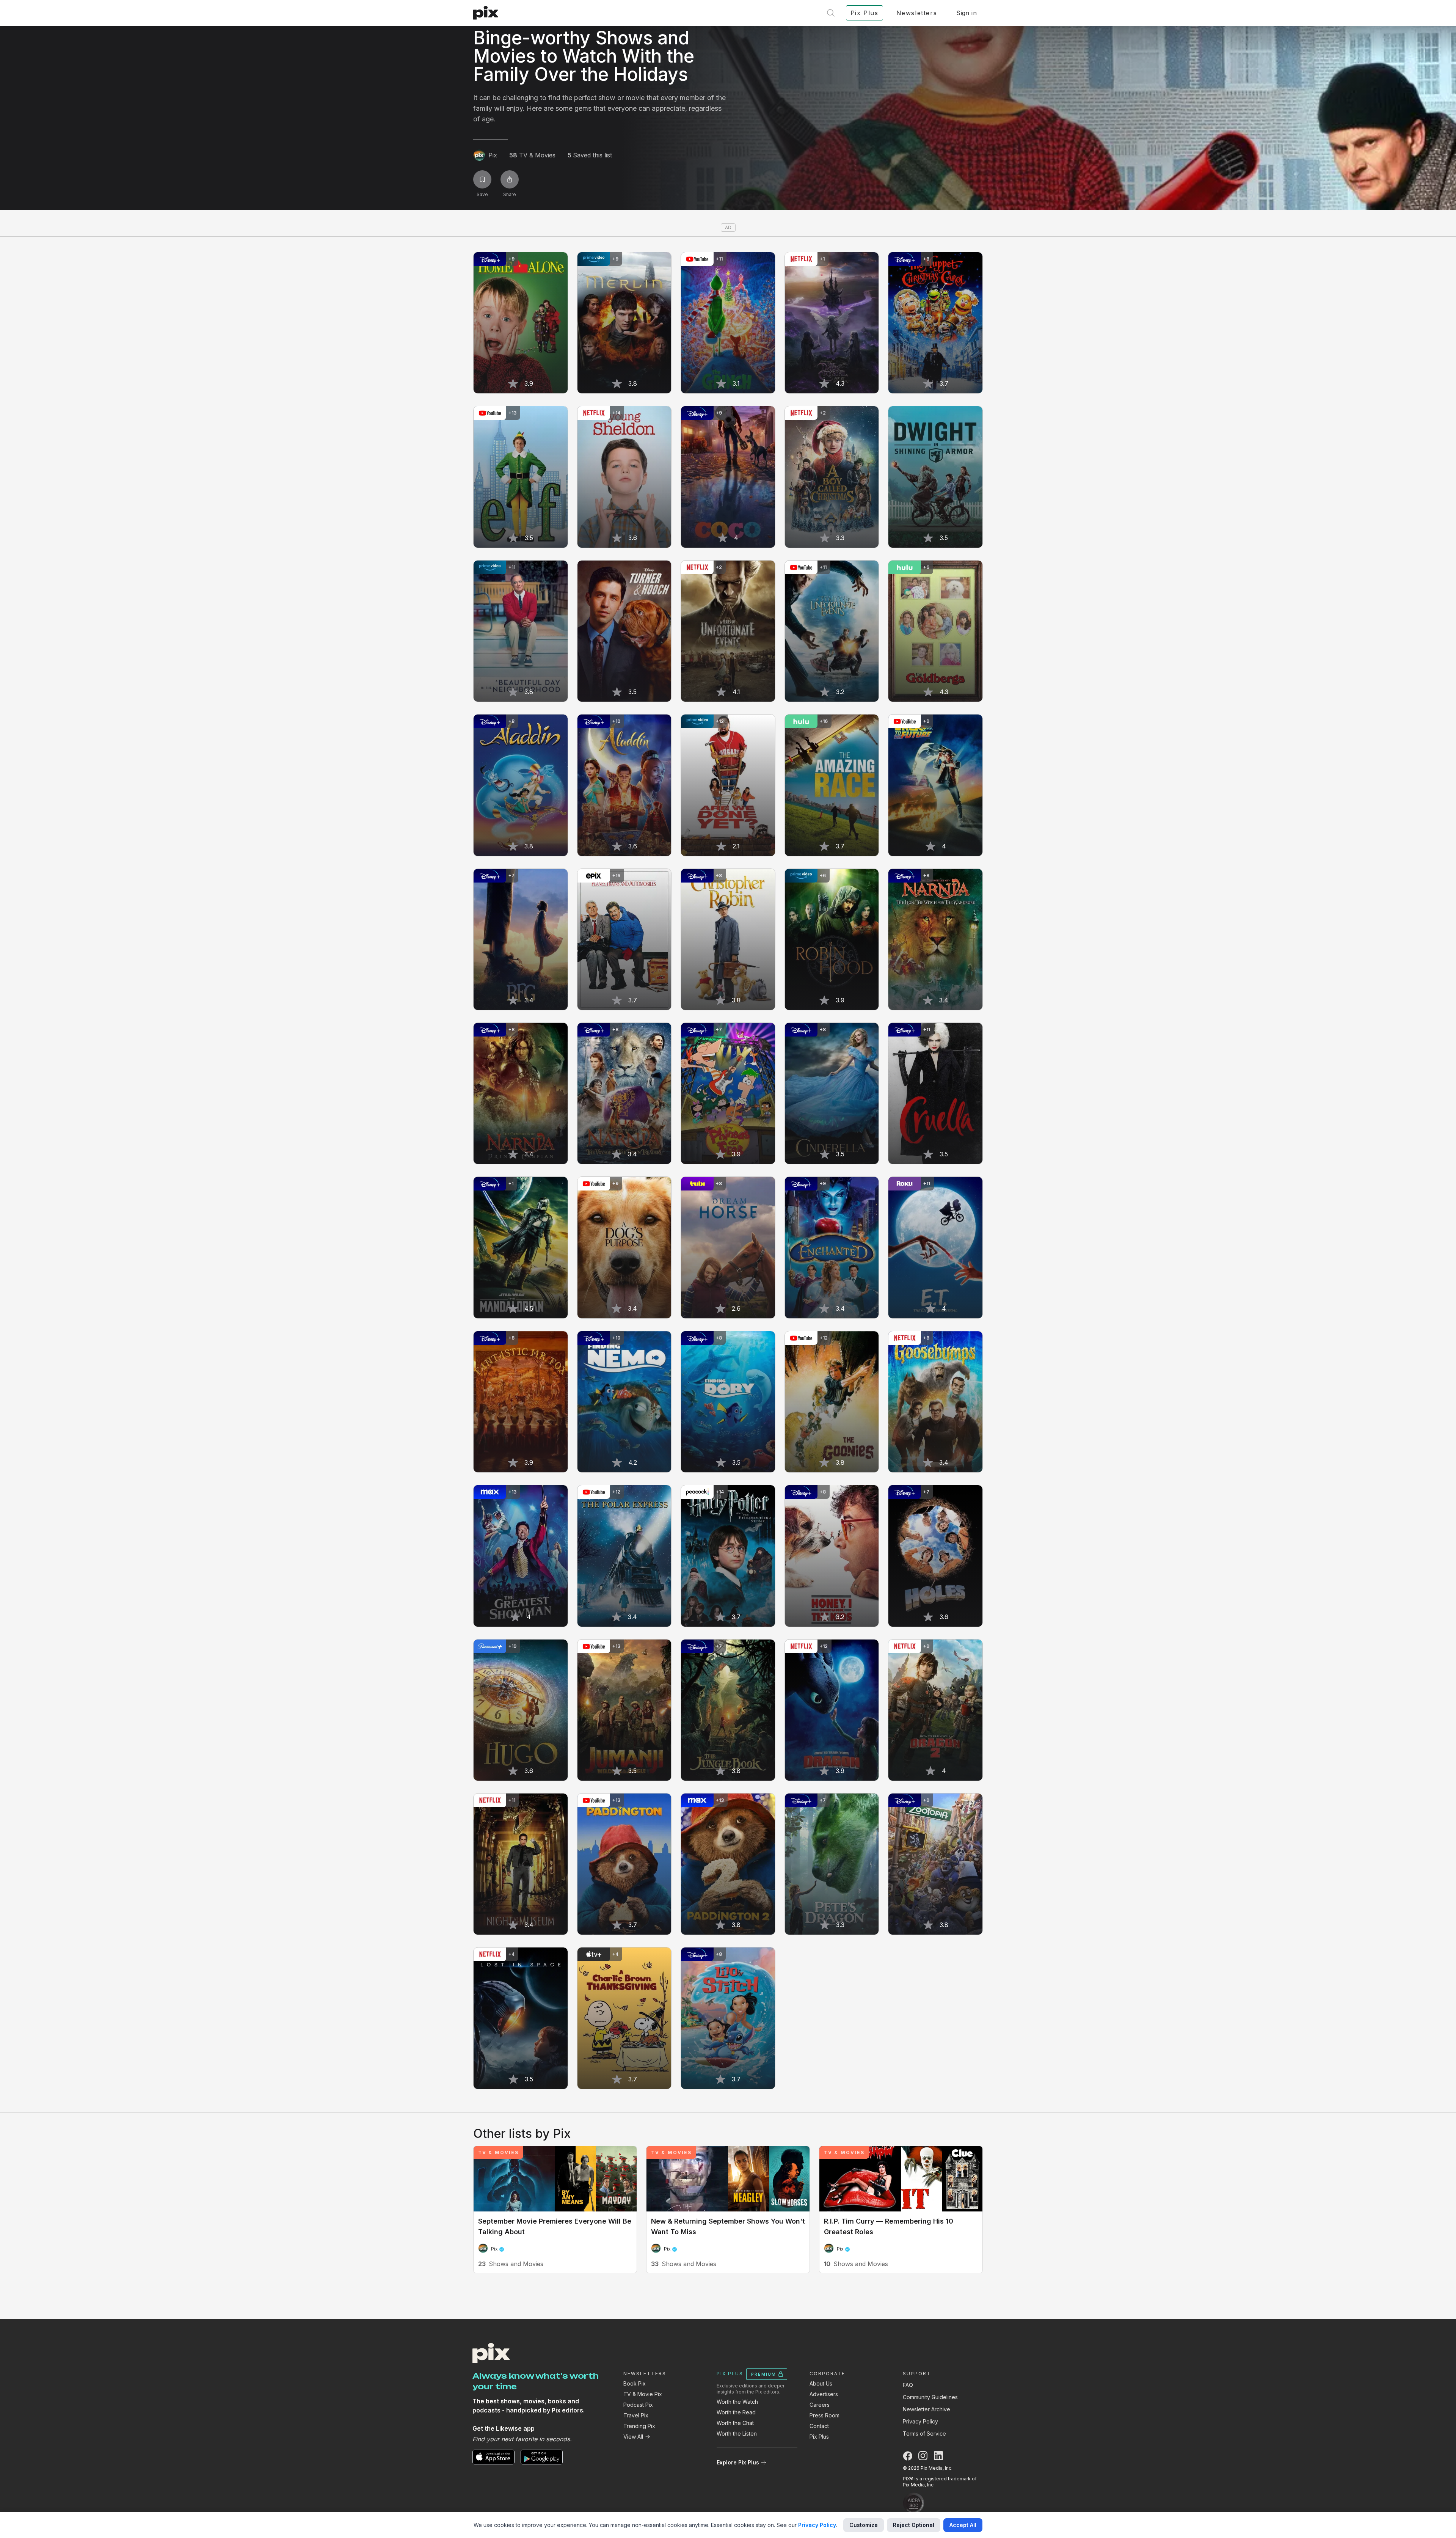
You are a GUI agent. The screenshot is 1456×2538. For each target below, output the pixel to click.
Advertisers (824, 2394)
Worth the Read (736, 2412)
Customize (864, 2525)
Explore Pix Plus (738, 2462)
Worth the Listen (737, 2434)
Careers (820, 2405)
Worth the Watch (737, 2402)
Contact (819, 2426)
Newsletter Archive (926, 2409)
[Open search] (831, 13)
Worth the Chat (735, 2423)
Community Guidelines (930, 2397)
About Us (821, 2383)
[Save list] (482, 179)
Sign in (966, 13)
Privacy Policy (920, 2421)
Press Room (824, 2415)
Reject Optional (914, 2525)
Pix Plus (819, 2437)
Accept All (963, 2525)
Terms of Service (924, 2434)
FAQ (908, 2385)
